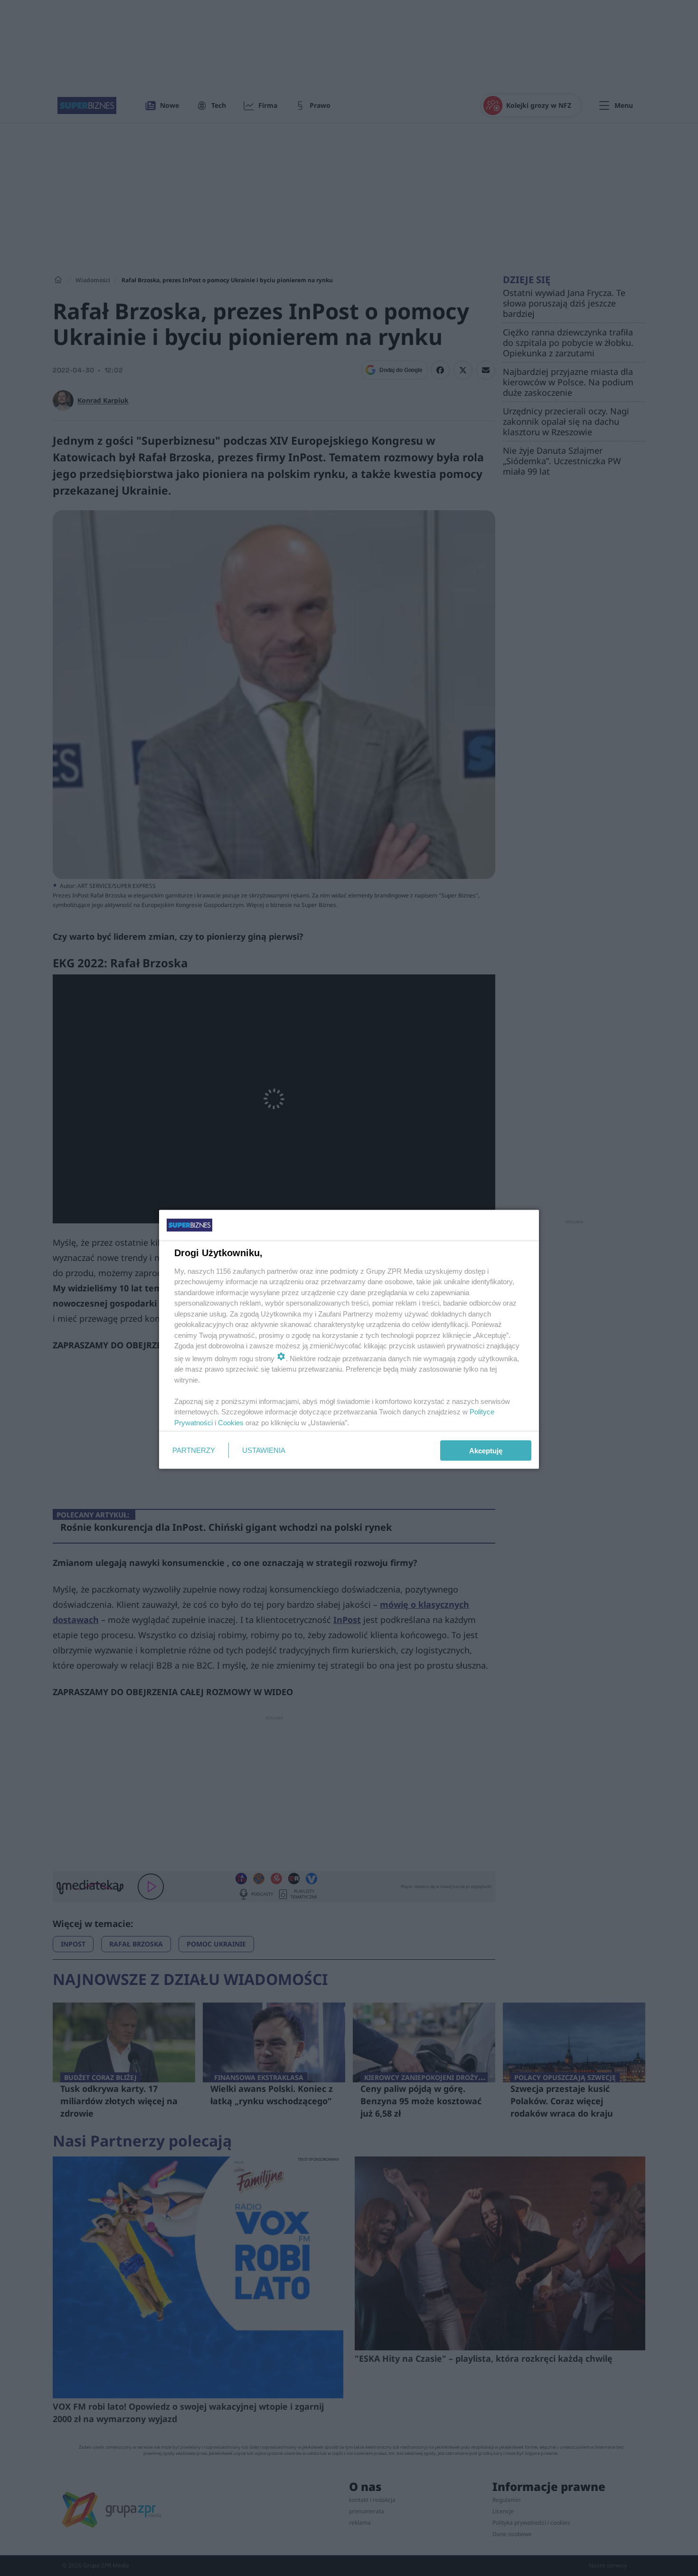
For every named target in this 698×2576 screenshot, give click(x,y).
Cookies (231, 1422)
